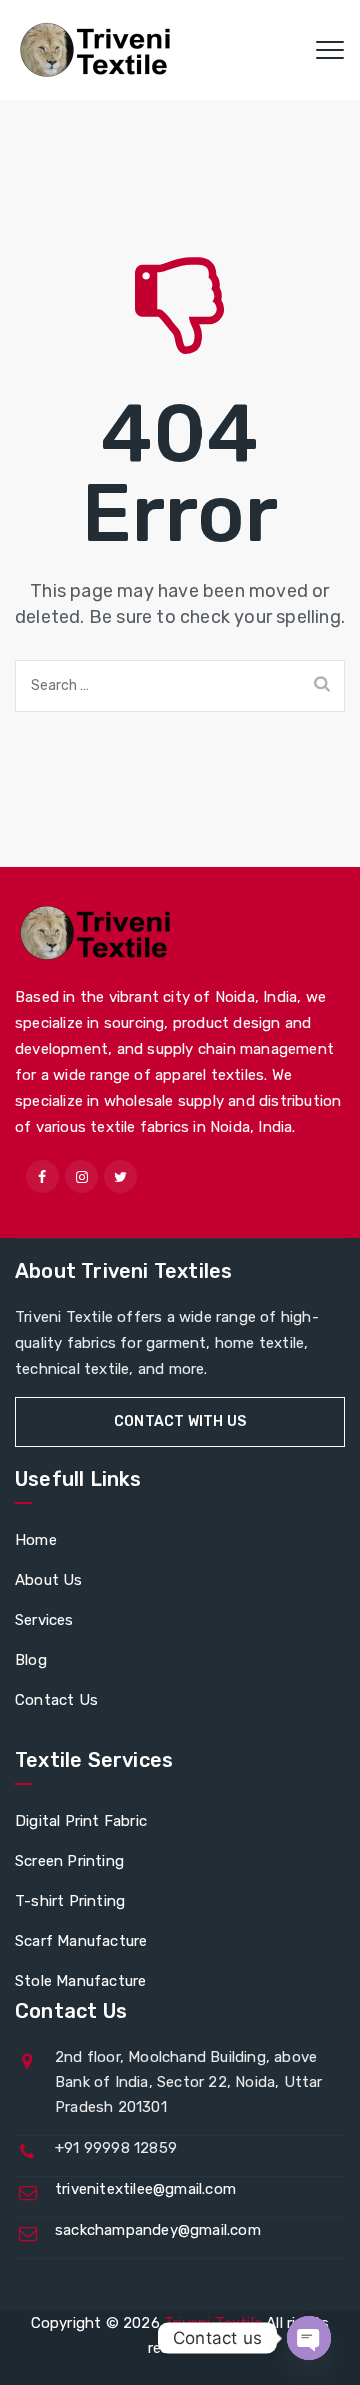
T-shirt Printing (70, 1901)
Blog (31, 1660)
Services (44, 1620)
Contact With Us (180, 1421)
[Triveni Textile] (98, 50)
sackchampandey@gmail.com (158, 2230)
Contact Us (56, 1700)
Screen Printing (69, 1861)
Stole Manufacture (80, 1981)
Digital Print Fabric (81, 1821)
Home (36, 1540)
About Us (49, 1580)
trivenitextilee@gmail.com (145, 2189)
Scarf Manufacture (81, 1941)
